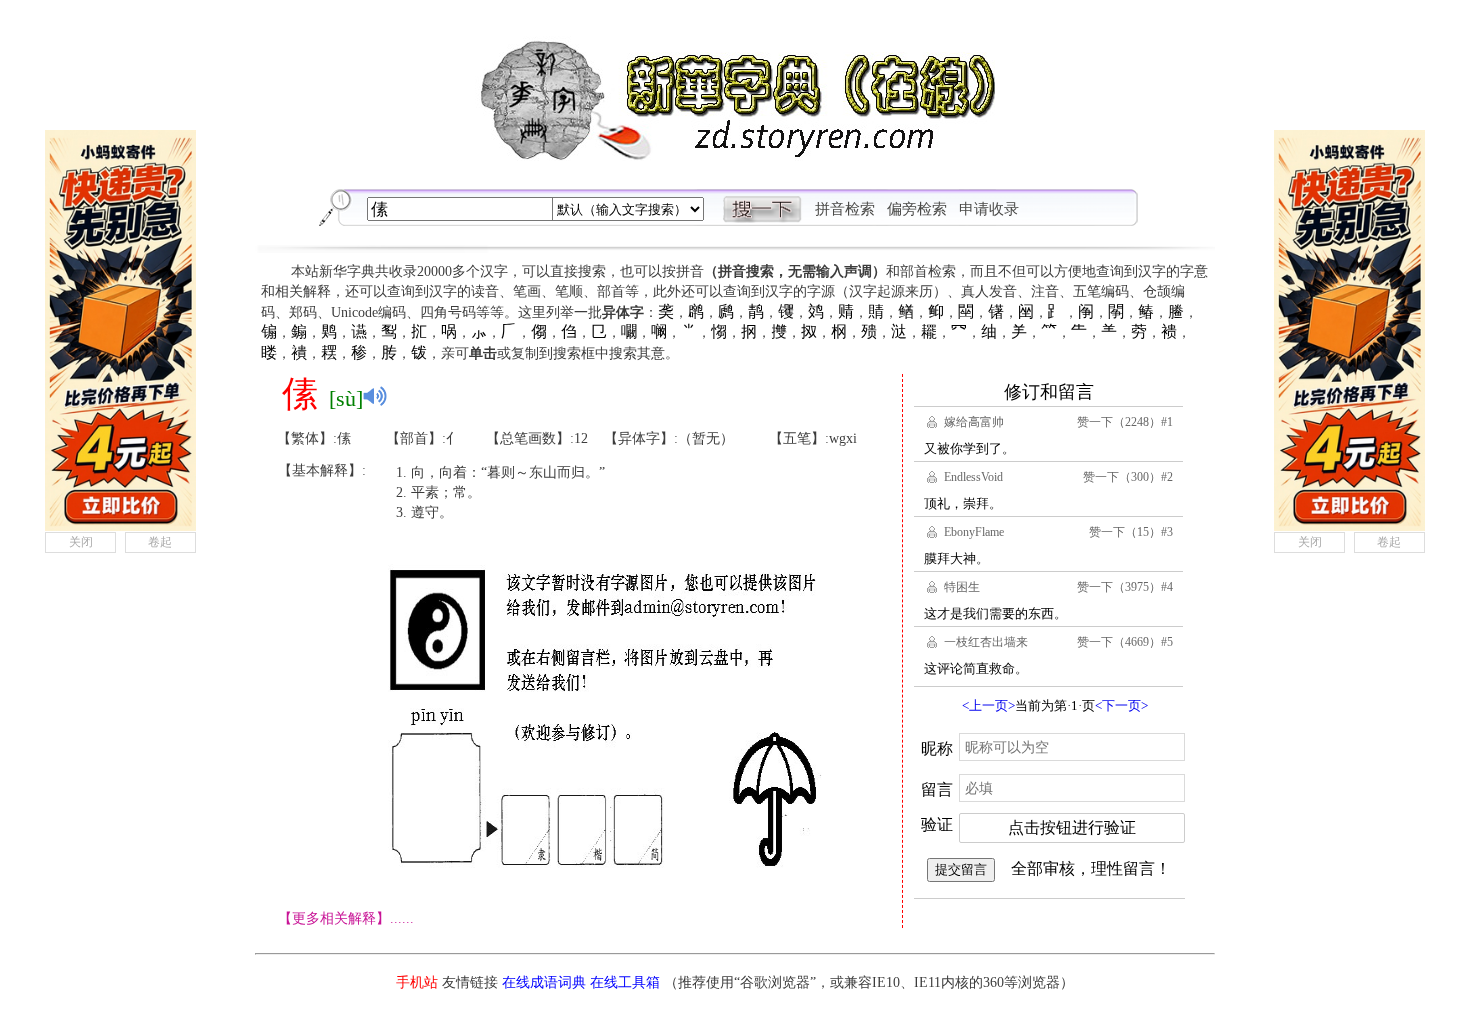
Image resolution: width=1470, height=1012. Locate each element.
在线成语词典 (544, 982)
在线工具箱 (625, 982)
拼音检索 (845, 209)
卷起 (160, 542)
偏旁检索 (917, 209)
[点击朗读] (375, 396)
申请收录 (989, 209)
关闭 (81, 542)
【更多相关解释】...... (346, 918)
